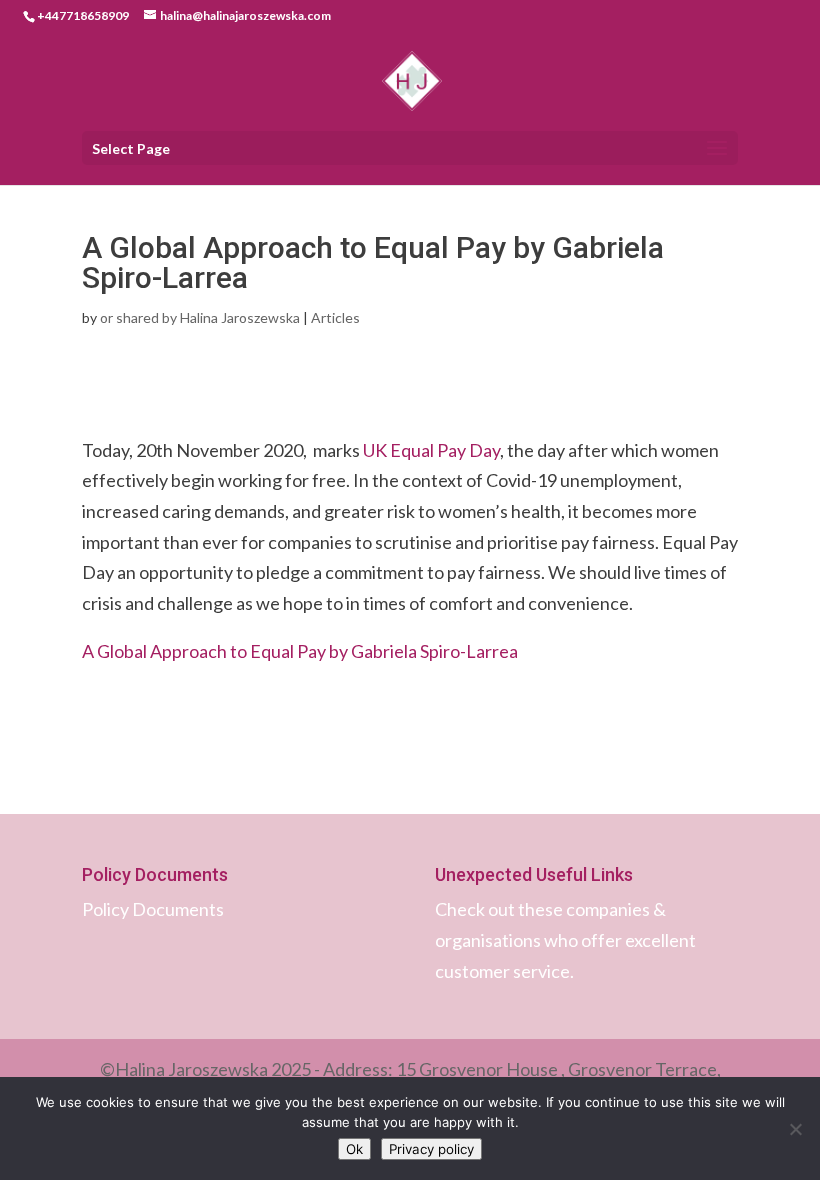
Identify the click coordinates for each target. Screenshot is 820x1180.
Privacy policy (431, 1149)
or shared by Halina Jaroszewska (200, 317)
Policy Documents (153, 909)
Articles (335, 317)
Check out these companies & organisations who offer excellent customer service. (565, 939)
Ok (354, 1149)
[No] (795, 1129)
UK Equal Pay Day (431, 450)
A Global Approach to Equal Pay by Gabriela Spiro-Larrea (300, 651)
